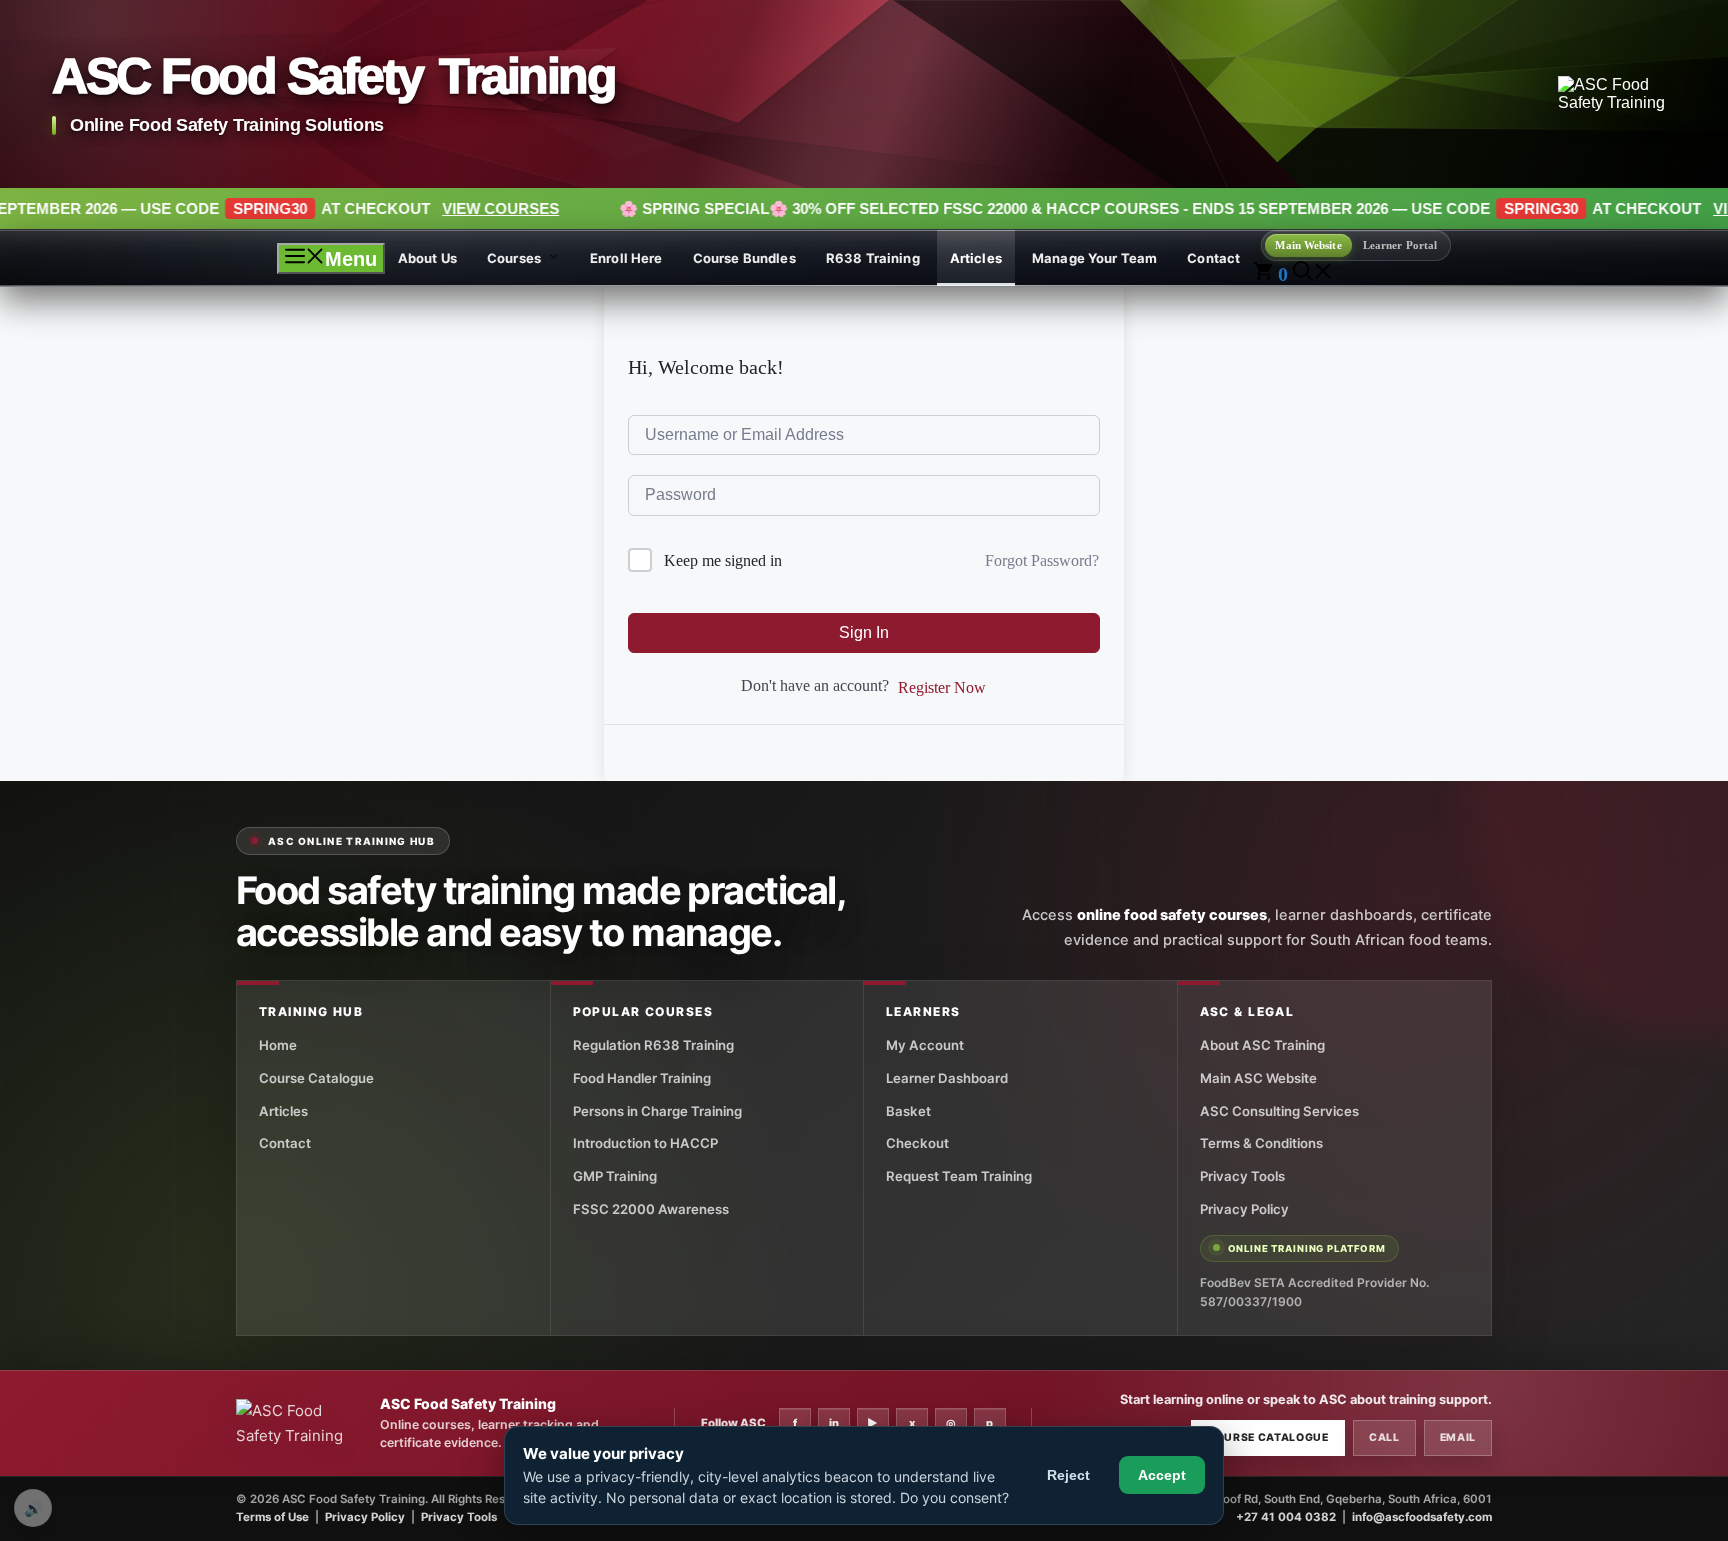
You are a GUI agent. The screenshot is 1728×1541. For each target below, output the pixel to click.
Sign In (864, 632)
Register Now (942, 687)
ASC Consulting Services (1279, 1111)
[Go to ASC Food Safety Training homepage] (1617, 94)
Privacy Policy (1244, 1209)
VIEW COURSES (374, 208)
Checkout (917, 1143)
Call (1384, 1437)
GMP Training (615, 1176)
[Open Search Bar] (1313, 274)
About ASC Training (1262, 1045)
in (834, 1423)
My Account (925, 1045)
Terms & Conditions (1261, 1143)
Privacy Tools (1242, 1176)
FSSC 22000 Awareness (651, 1209)
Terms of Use (272, 1517)
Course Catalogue (316, 1078)
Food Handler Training (642, 1078)
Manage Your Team (1094, 258)
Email (1458, 1437)
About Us (427, 258)
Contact (1213, 258)
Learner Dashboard (947, 1078)
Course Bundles (744, 258)
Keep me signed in (723, 560)
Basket (908, 1111)
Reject (1068, 1475)
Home (278, 1045)
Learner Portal (1400, 245)
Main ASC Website (1258, 1078)
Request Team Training (959, 1176)
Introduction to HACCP (645, 1143)
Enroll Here (626, 258)
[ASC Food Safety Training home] (301, 1424)
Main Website (1308, 245)
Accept (1162, 1475)
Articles (976, 258)
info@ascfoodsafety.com (1422, 1517)
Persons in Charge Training (657, 1111)
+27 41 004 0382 (1286, 1517)
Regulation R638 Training (653, 1045)
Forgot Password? (1042, 560)
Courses (514, 258)
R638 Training (873, 258)
